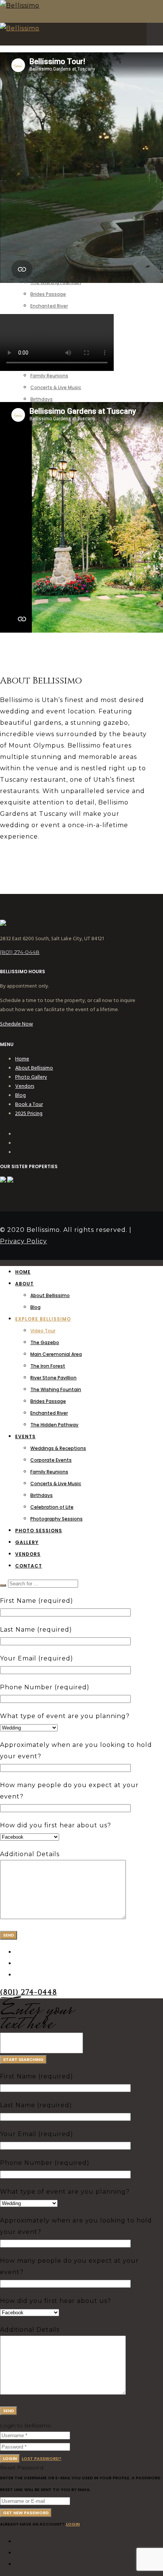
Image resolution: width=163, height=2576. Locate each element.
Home (22, 1059)
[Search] (3, 1585)
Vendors (25, 1086)
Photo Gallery (31, 1077)
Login (10, 2458)
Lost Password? (42, 2458)
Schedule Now (16, 1024)
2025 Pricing (29, 1113)
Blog (20, 1095)
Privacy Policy (24, 1241)
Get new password (26, 2513)
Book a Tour (29, 1104)
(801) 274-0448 (20, 952)
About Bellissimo (34, 1068)
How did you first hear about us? (56, 1825)
